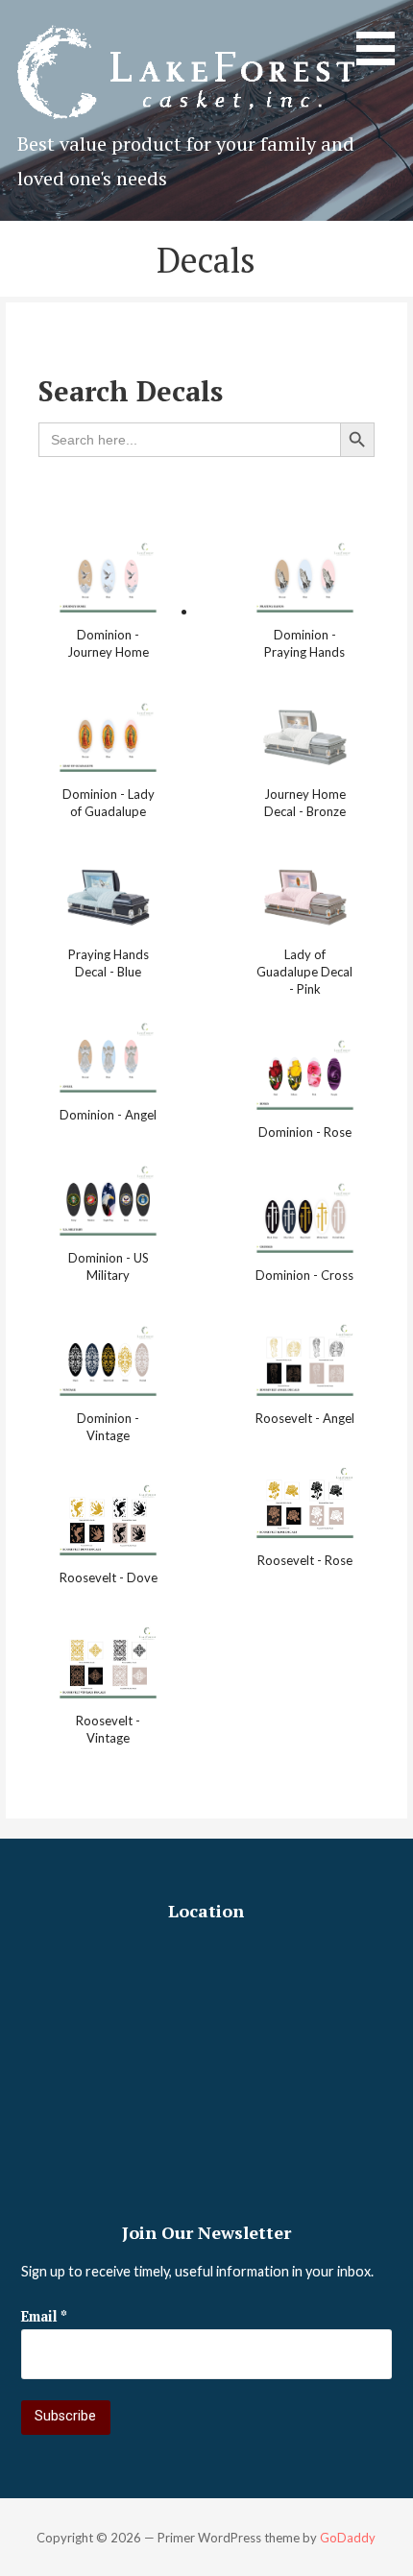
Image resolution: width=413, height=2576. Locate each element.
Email (44, 2316)
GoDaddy (348, 2538)
